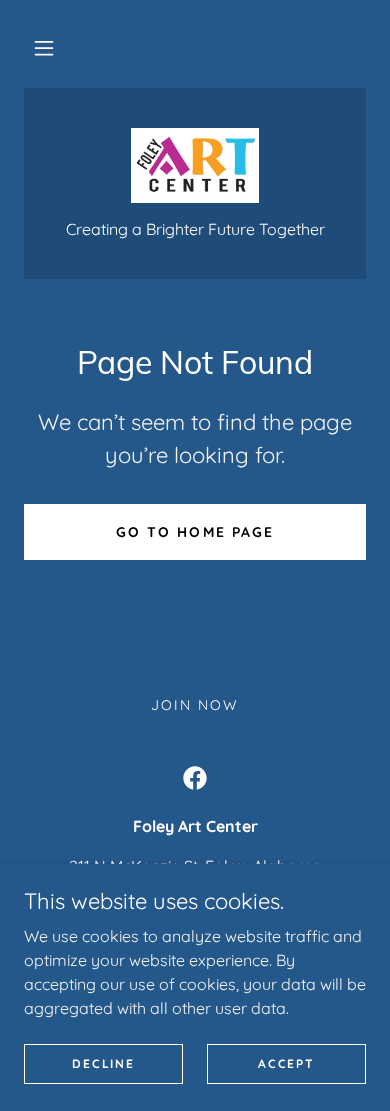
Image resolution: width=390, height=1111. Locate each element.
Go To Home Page (194, 532)
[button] (44, 48)
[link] (195, 165)
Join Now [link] (195, 705)
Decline (103, 1063)
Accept (286, 1063)
